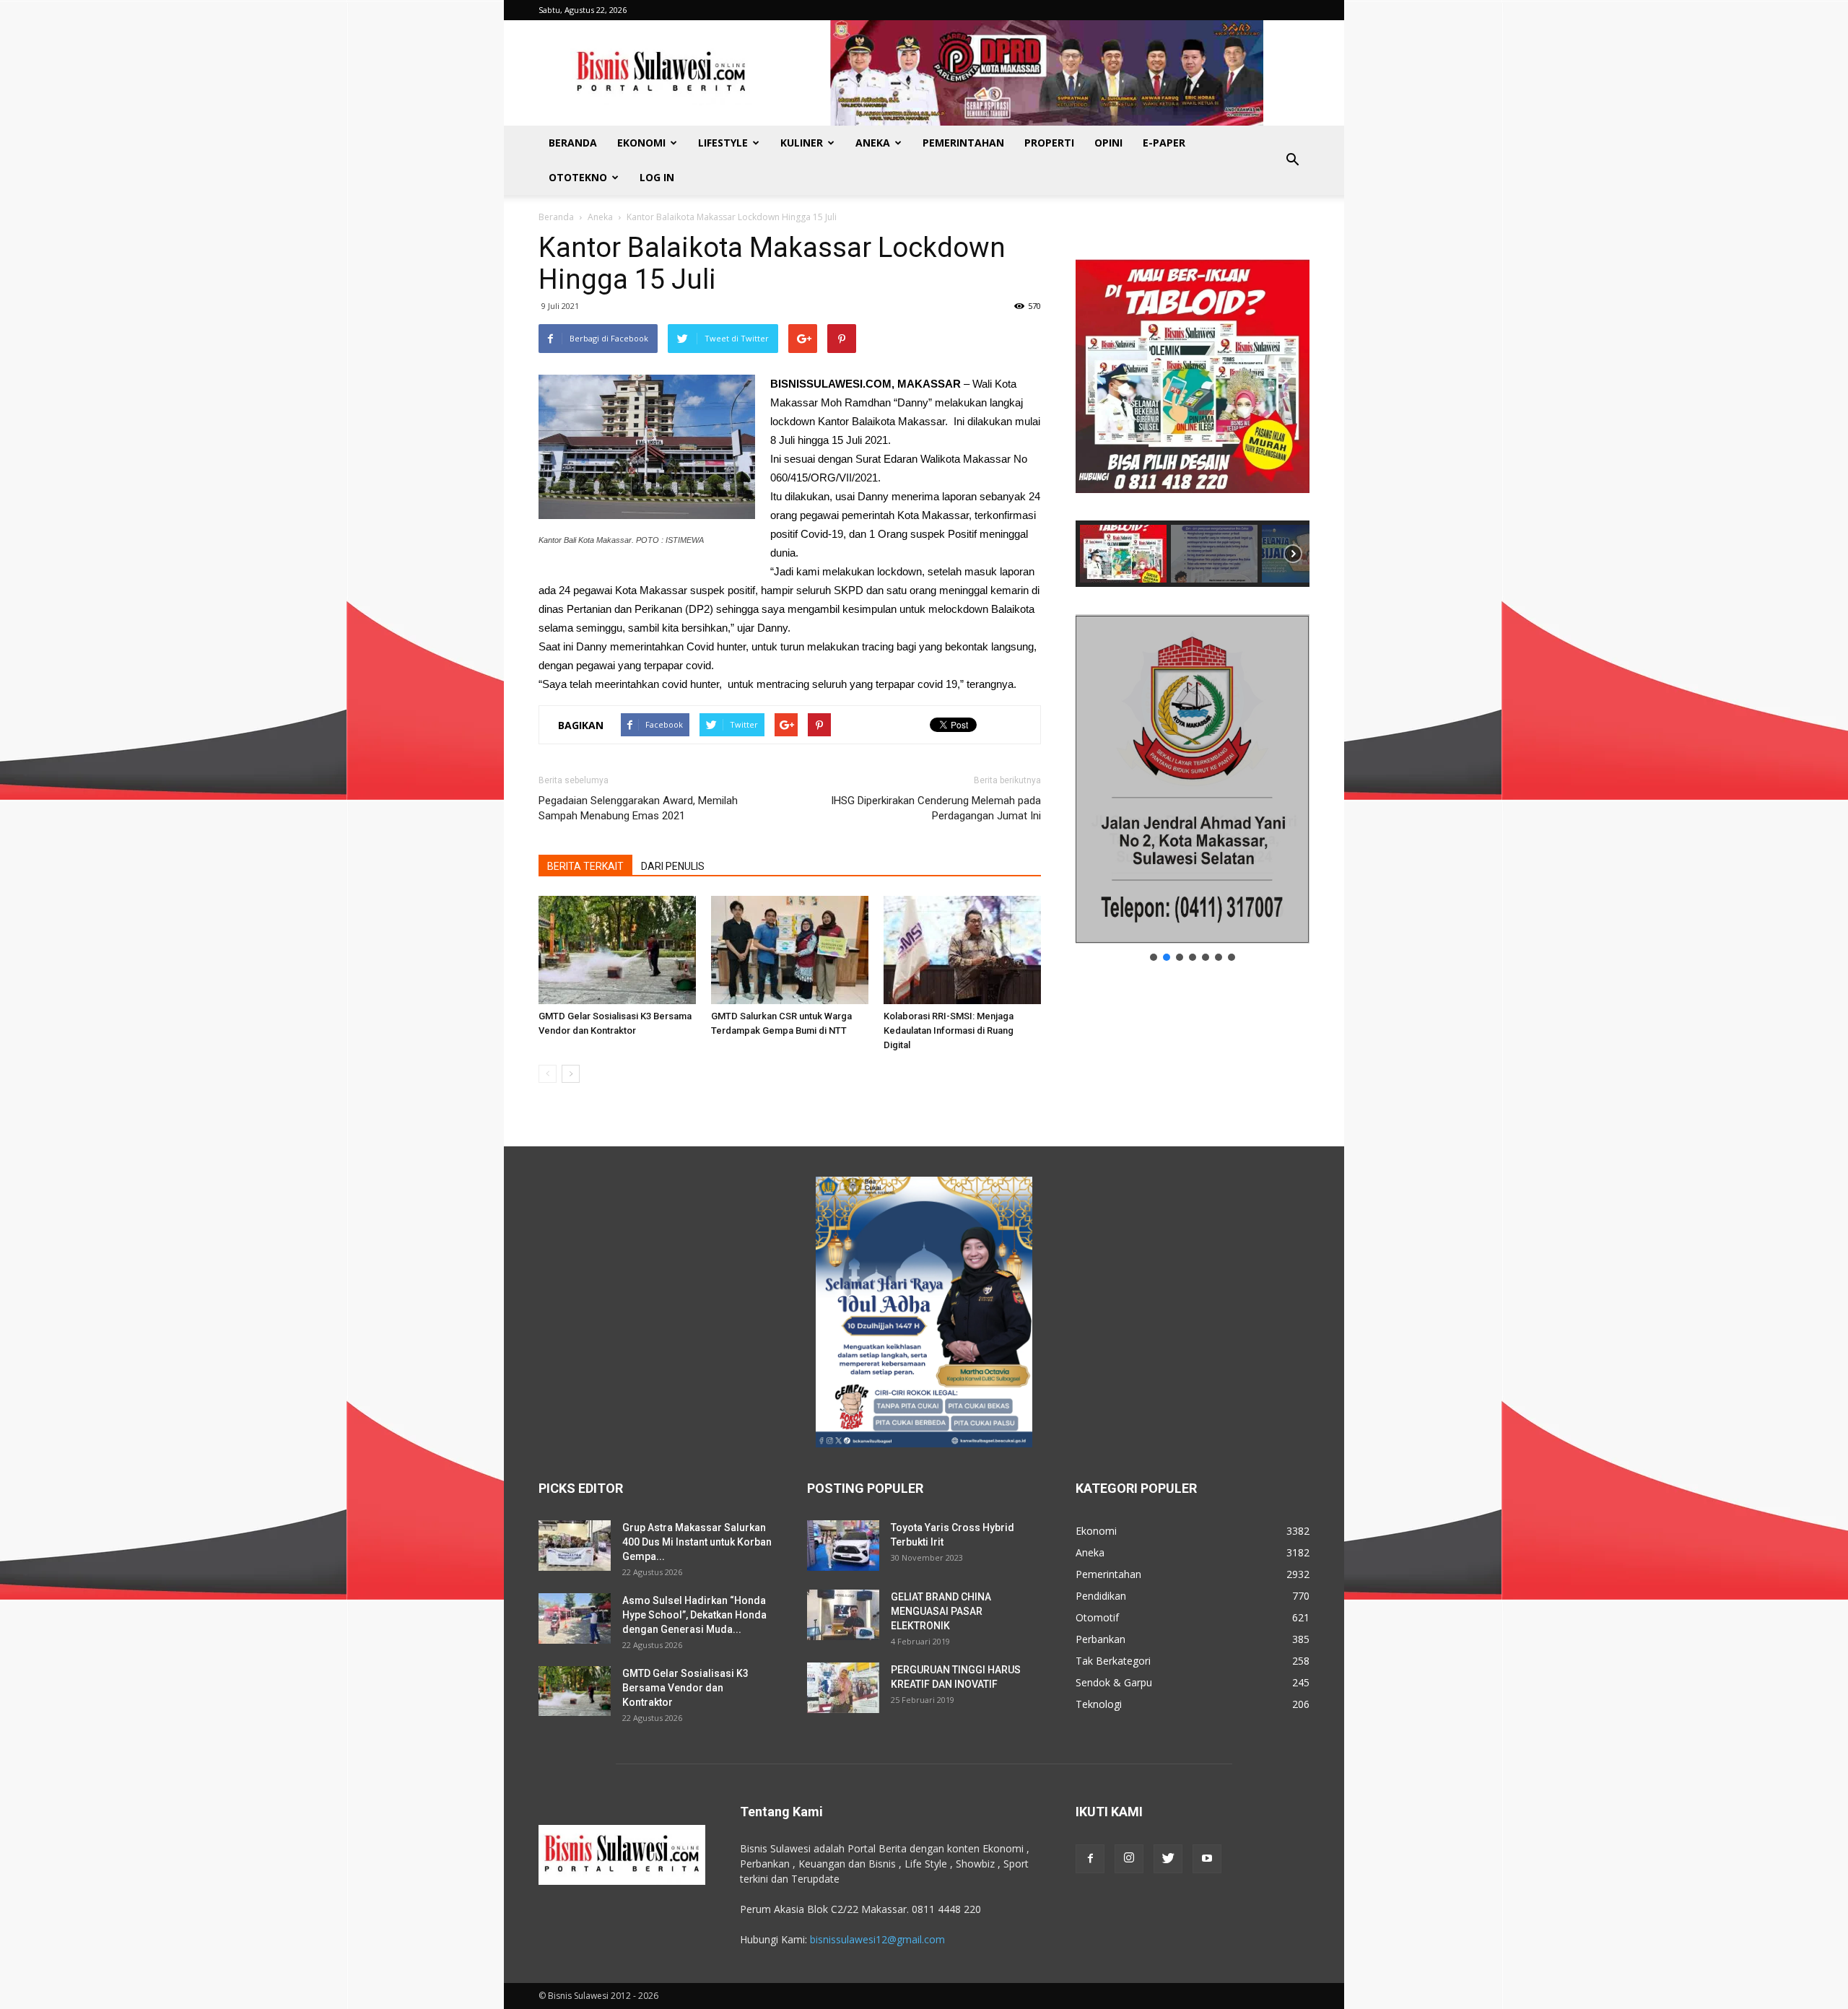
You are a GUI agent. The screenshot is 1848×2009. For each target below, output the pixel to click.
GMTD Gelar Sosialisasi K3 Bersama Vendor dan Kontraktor (685, 1688)
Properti (1049, 143)
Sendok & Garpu (1114, 1682)
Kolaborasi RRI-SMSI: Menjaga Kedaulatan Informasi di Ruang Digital (949, 1030)
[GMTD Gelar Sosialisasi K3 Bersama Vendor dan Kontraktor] (617, 950)
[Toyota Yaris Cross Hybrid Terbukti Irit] (843, 1546)
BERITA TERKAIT (585, 866)
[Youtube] (1207, 1859)
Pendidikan (1101, 1596)
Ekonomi (641, 143)
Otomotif (1097, 1617)
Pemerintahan (963, 143)
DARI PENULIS (673, 866)
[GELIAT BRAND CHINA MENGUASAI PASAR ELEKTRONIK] (843, 1615)
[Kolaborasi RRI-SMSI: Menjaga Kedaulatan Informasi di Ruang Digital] (962, 950)
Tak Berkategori (1113, 1661)
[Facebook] (1090, 1859)
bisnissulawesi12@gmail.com (877, 1939)
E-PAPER (1164, 143)
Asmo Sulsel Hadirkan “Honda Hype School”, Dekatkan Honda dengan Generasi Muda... (694, 1615)
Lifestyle (723, 143)
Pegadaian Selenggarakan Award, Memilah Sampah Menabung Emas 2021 (638, 808)
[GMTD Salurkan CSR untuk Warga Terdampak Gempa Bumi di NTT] (790, 950)
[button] (1292, 160)
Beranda (573, 143)
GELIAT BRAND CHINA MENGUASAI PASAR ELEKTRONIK (941, 1611)
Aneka (873, 143)
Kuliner (802, 143)
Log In (657, 177)
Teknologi (1099, 1704)
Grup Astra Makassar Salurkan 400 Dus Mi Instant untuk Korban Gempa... (697, 1542)
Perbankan (1100, 1639)
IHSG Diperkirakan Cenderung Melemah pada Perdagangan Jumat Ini (936, 808)
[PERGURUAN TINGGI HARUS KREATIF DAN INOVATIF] (843, 1688)
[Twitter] (1168, 1859)
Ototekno (578, 177)
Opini (1108, 143)
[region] (1193, 409)
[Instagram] (1129, 1859)
